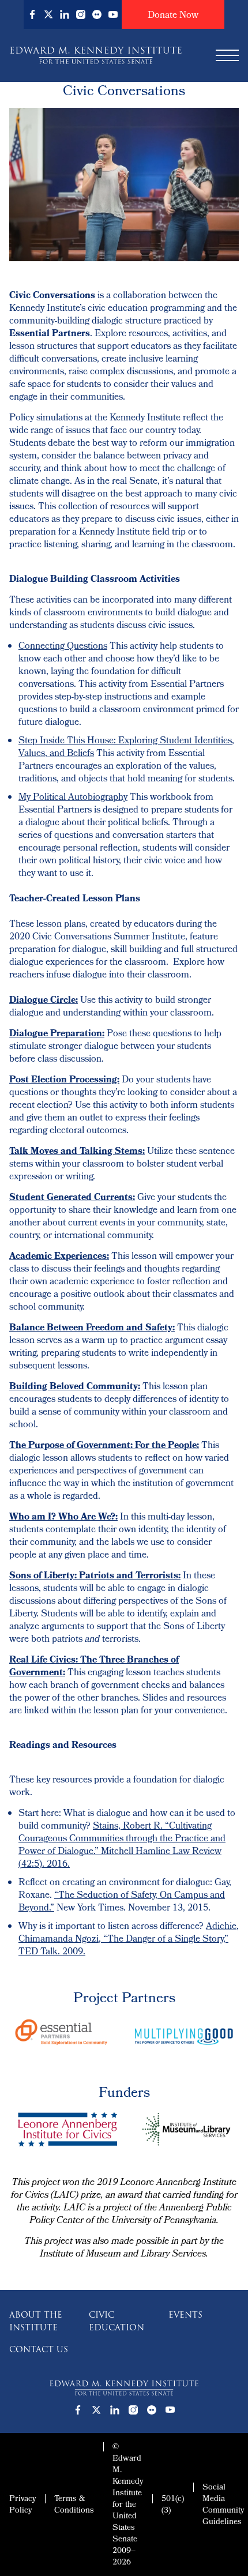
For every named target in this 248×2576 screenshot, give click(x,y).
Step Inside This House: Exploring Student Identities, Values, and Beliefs (126, 748)
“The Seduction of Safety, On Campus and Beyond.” (122, 1902)
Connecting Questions (63, 647)
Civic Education (117, 2321)
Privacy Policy (22, 2505)
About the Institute (36, 2321)
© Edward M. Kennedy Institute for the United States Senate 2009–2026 (128, 2505)
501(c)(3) (173, 2505)
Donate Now (173, 16)
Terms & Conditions (74, 2505)
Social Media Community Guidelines (223, 2505)
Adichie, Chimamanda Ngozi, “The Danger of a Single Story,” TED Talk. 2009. (129, 1940)
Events (185, 2315)
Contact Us (39, 2349)
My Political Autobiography (73, 798)
